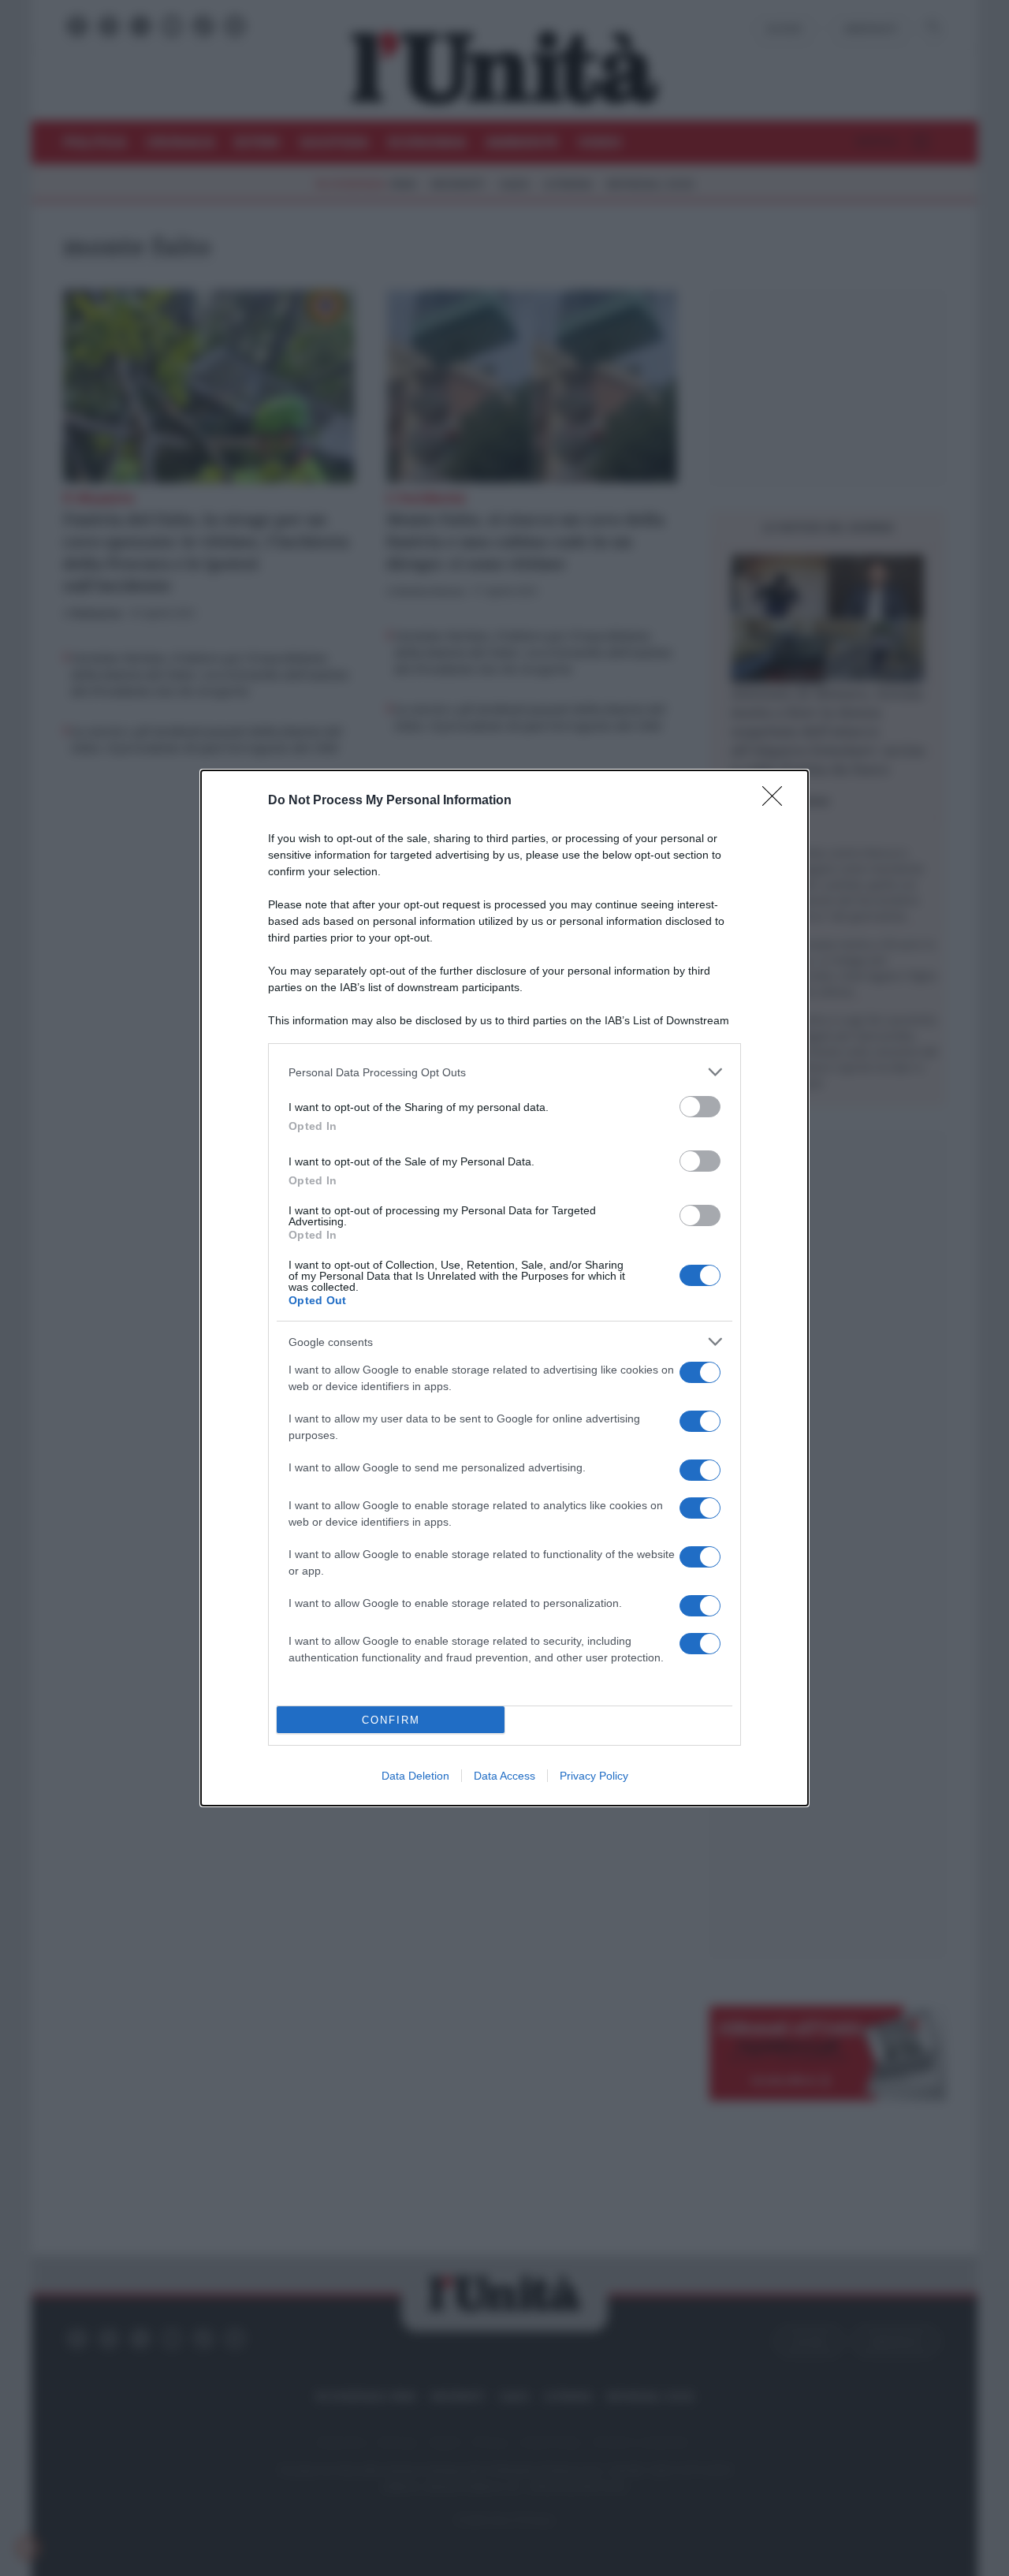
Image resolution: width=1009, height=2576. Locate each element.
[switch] (700, 1107)
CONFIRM (391, 1720)
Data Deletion (415, 1776)
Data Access (504, 1776)
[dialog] (504, 1288)
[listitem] (504, 1072)
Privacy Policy (594, 1776)
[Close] (777, 801)
